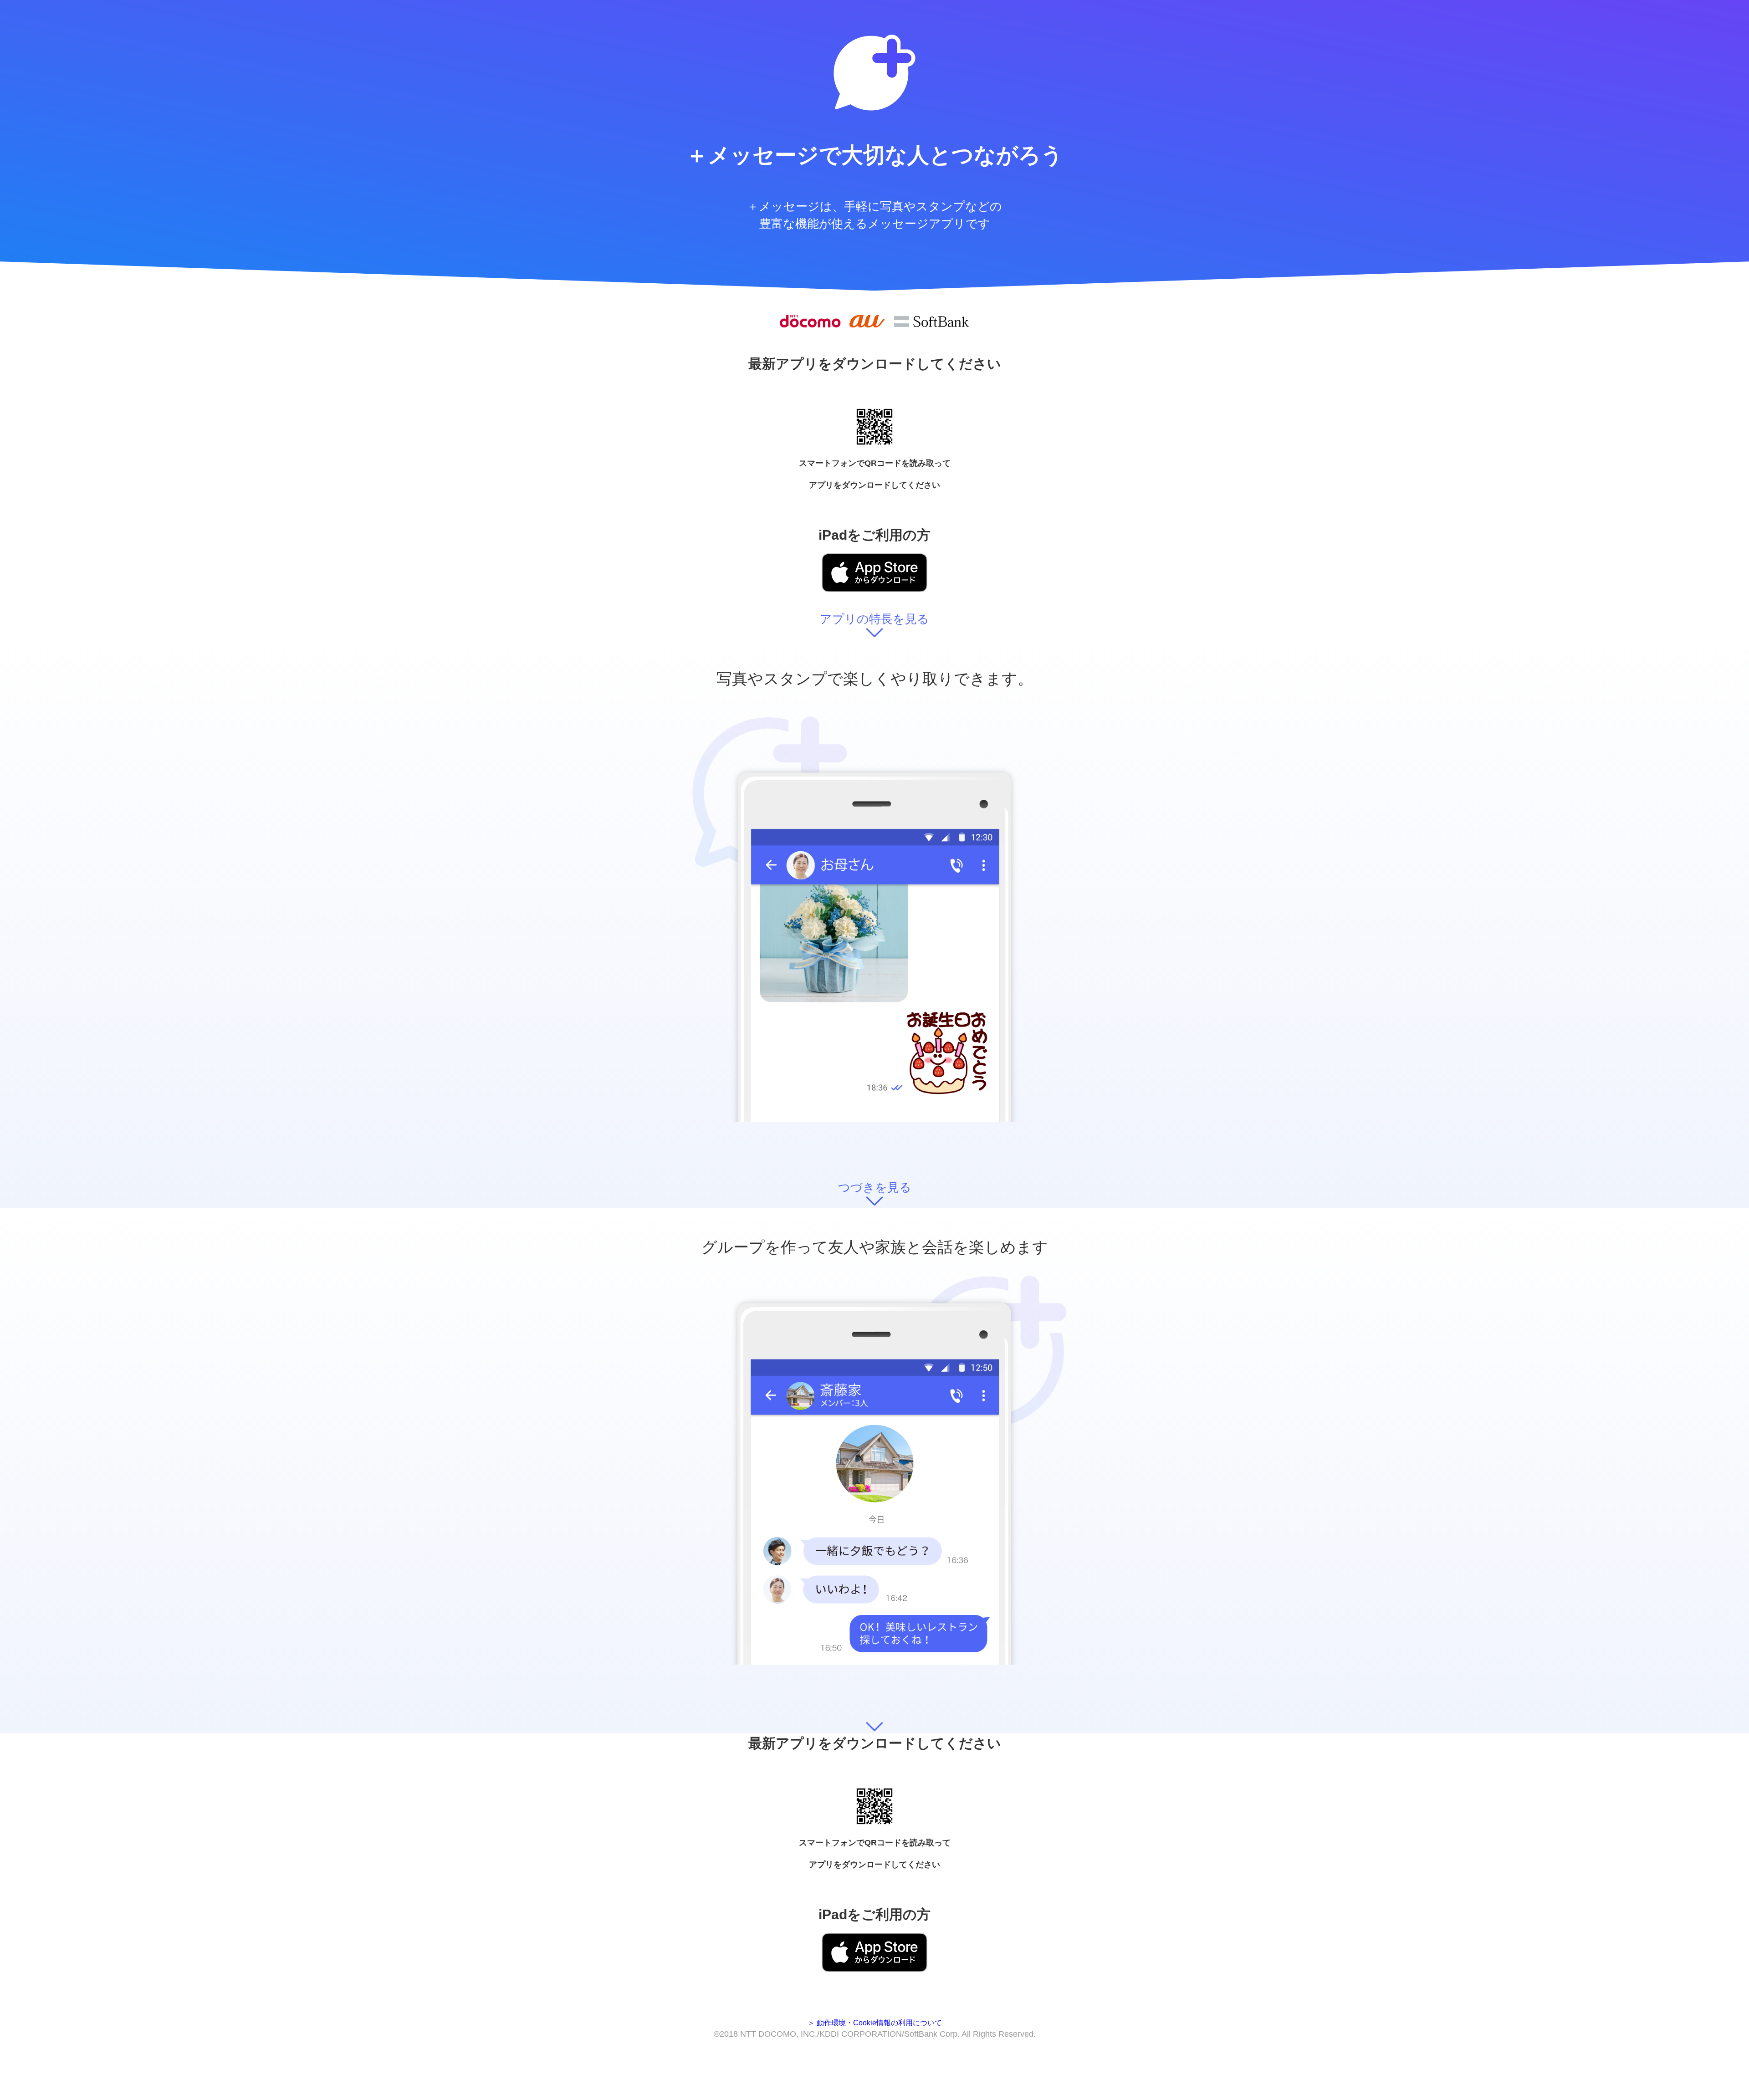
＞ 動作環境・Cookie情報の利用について (875, 2023)
